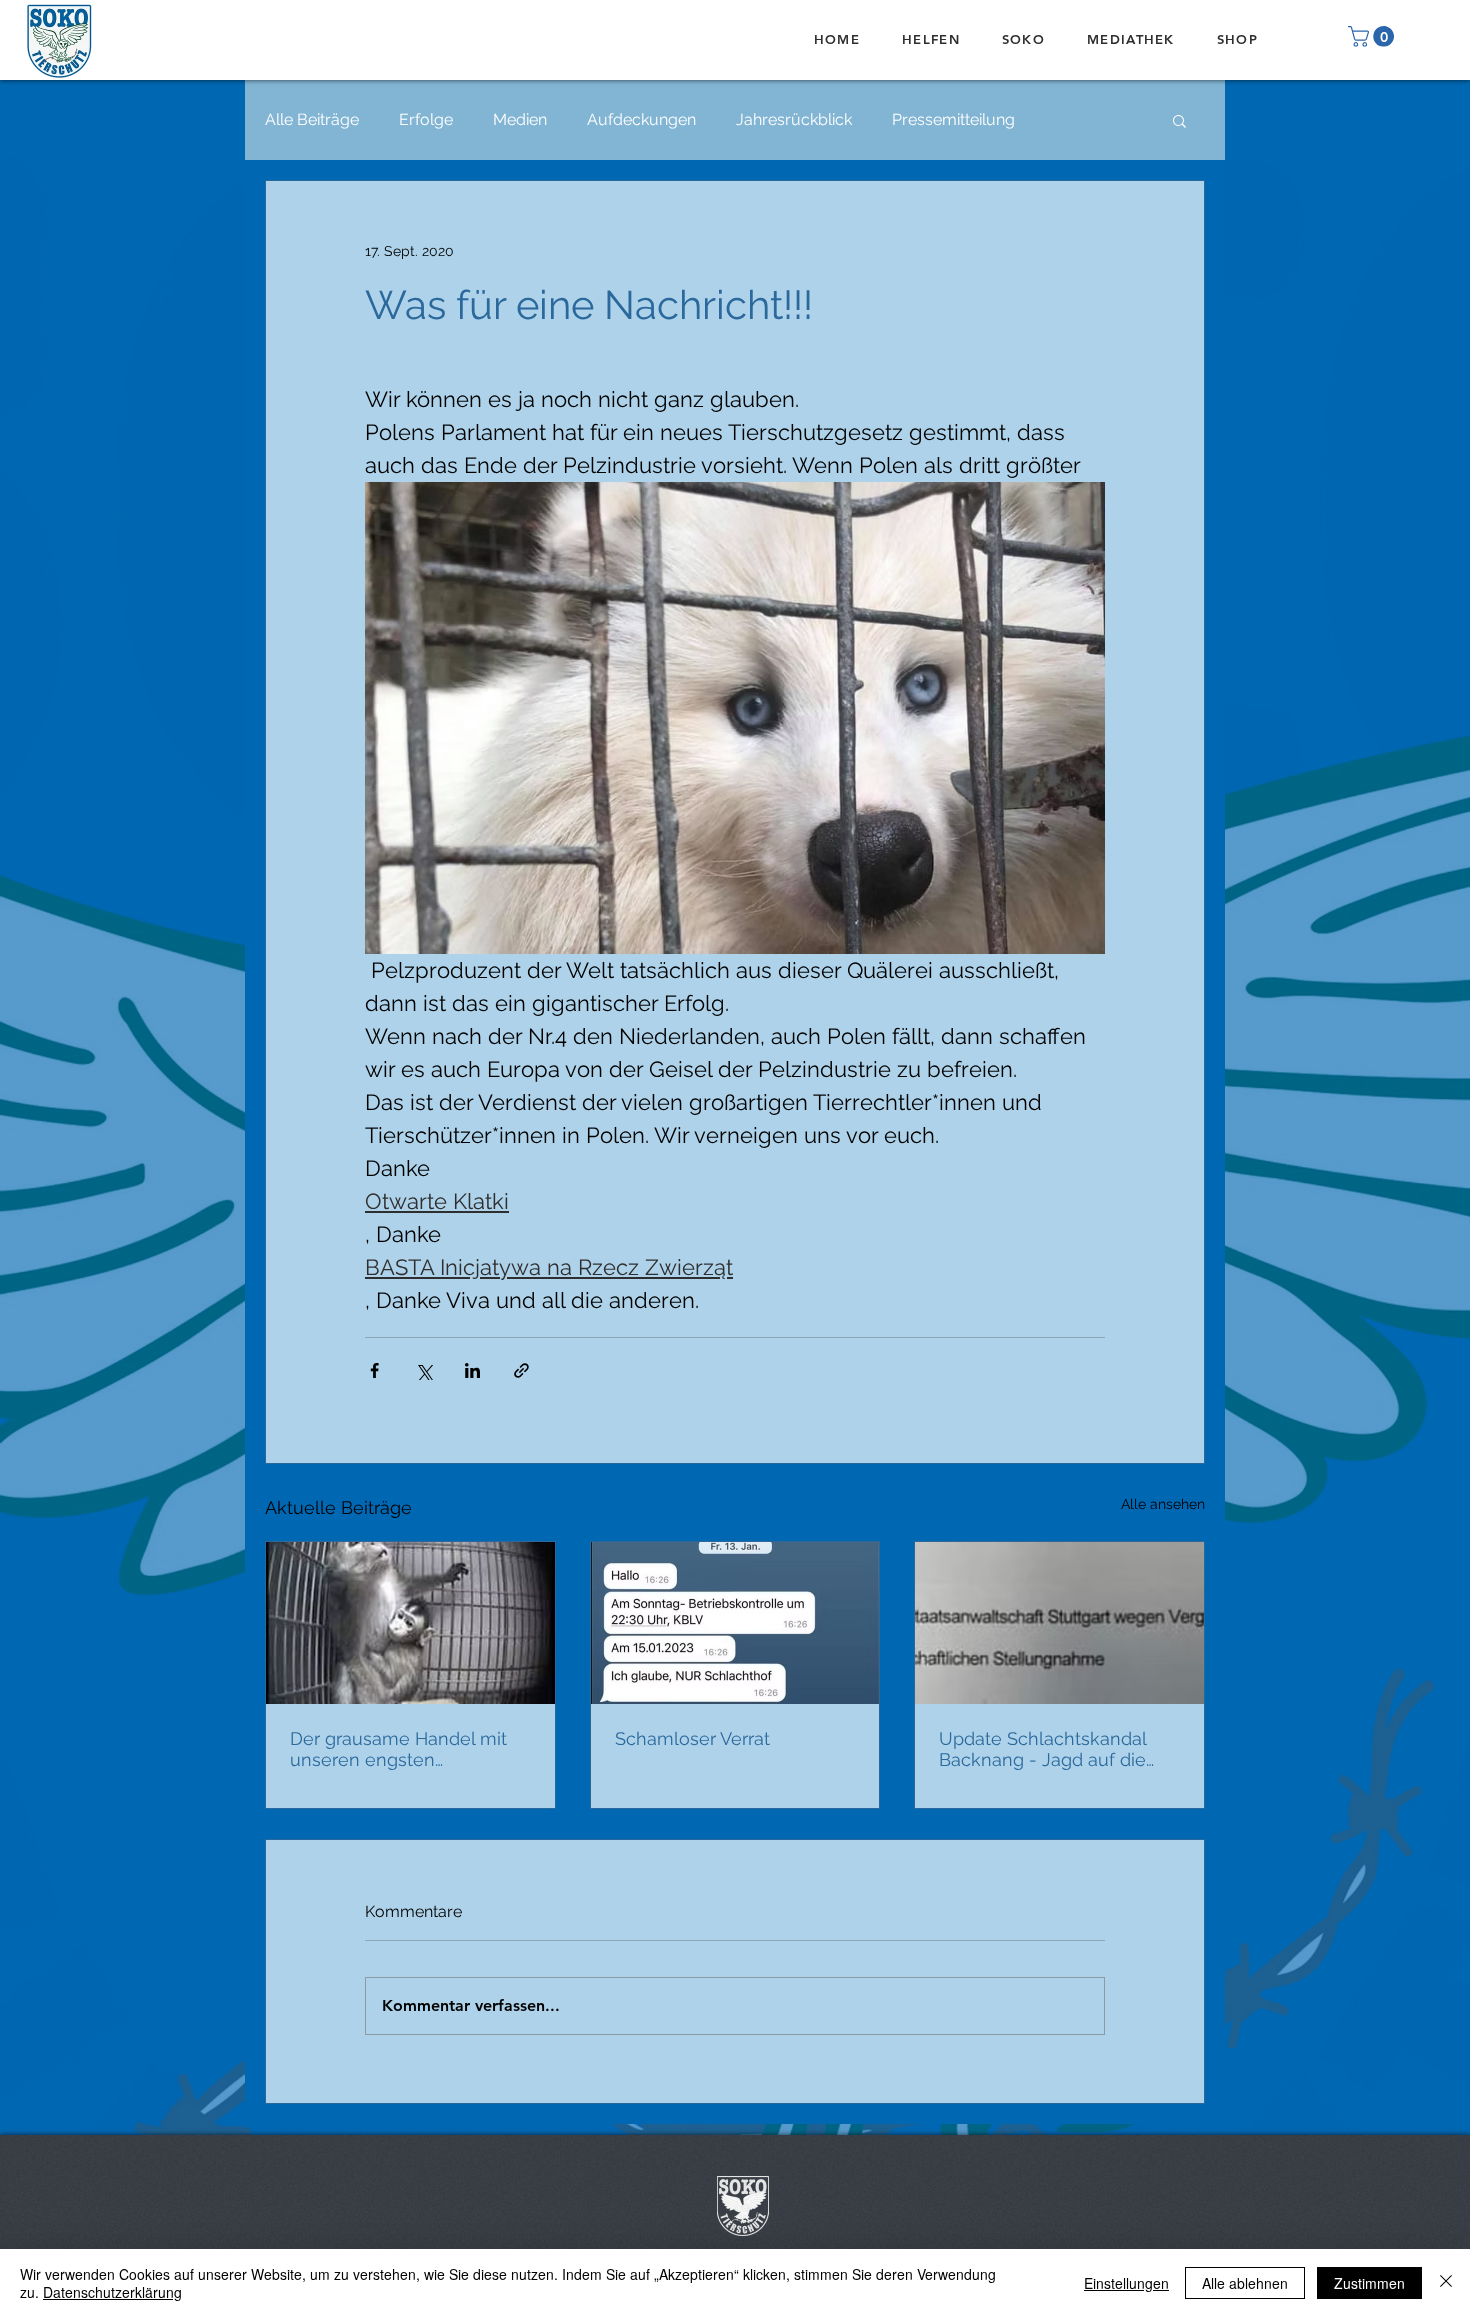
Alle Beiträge (312, 119)
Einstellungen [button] (1126, 2283)
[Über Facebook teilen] (374, 1370)
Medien (520, 119)
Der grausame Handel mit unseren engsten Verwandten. (398, 1749)
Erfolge (426, 119)
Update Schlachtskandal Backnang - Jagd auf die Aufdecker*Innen (1042, 1749)
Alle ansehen (1163, 1504)
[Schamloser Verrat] (735, 1623)
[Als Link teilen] (521, 1370)
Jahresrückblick (794, 119)
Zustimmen (1369, 2283)
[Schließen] (1446, 2283)
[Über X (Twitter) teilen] (423, 1370)
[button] (1373, 36)
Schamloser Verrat (692, 1738)
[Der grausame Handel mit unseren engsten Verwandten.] (410, 1623)
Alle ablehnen (1245, 2283)
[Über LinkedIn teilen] (472, 1370)
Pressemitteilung (953, 119)
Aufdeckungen (641, 119)
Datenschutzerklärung (112, 2292)
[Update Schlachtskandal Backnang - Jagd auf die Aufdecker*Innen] (1059, 1623)
